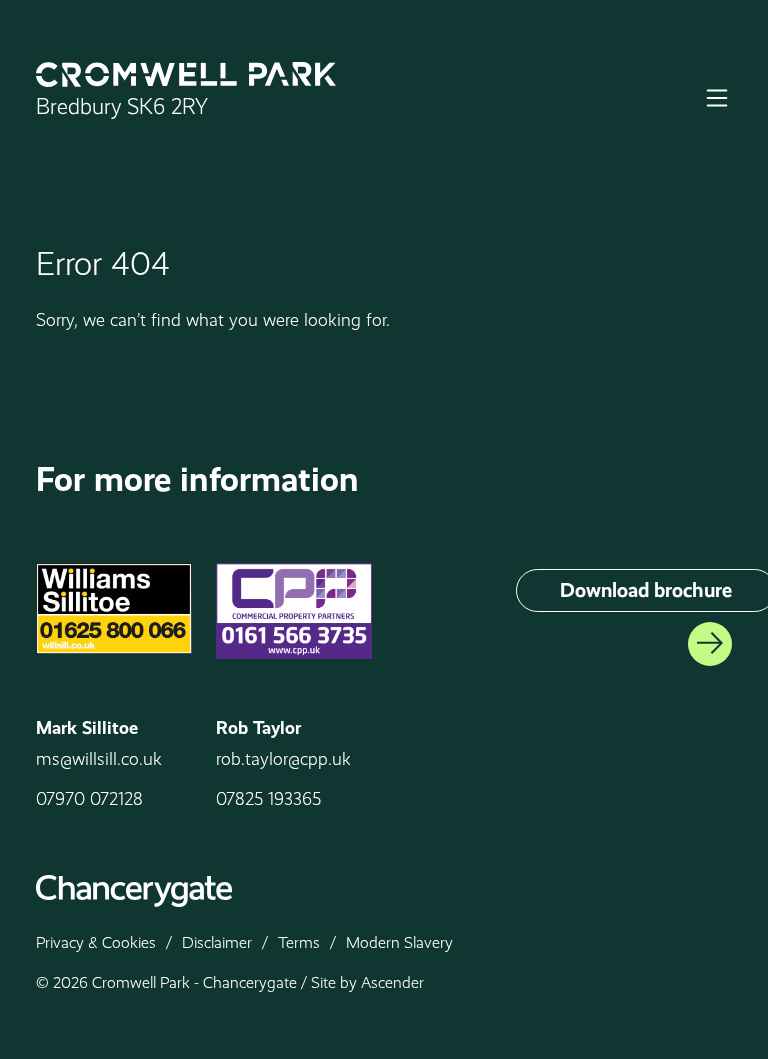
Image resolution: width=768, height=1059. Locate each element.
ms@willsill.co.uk (99, 759)
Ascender (392, 983)
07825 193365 (268, 799)
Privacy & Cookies (96, 943)
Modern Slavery (399, 943)
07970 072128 (89, 799)
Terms (299, 943)
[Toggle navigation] (717, 98)
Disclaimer (217, 943)
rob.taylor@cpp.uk (283, 759)
